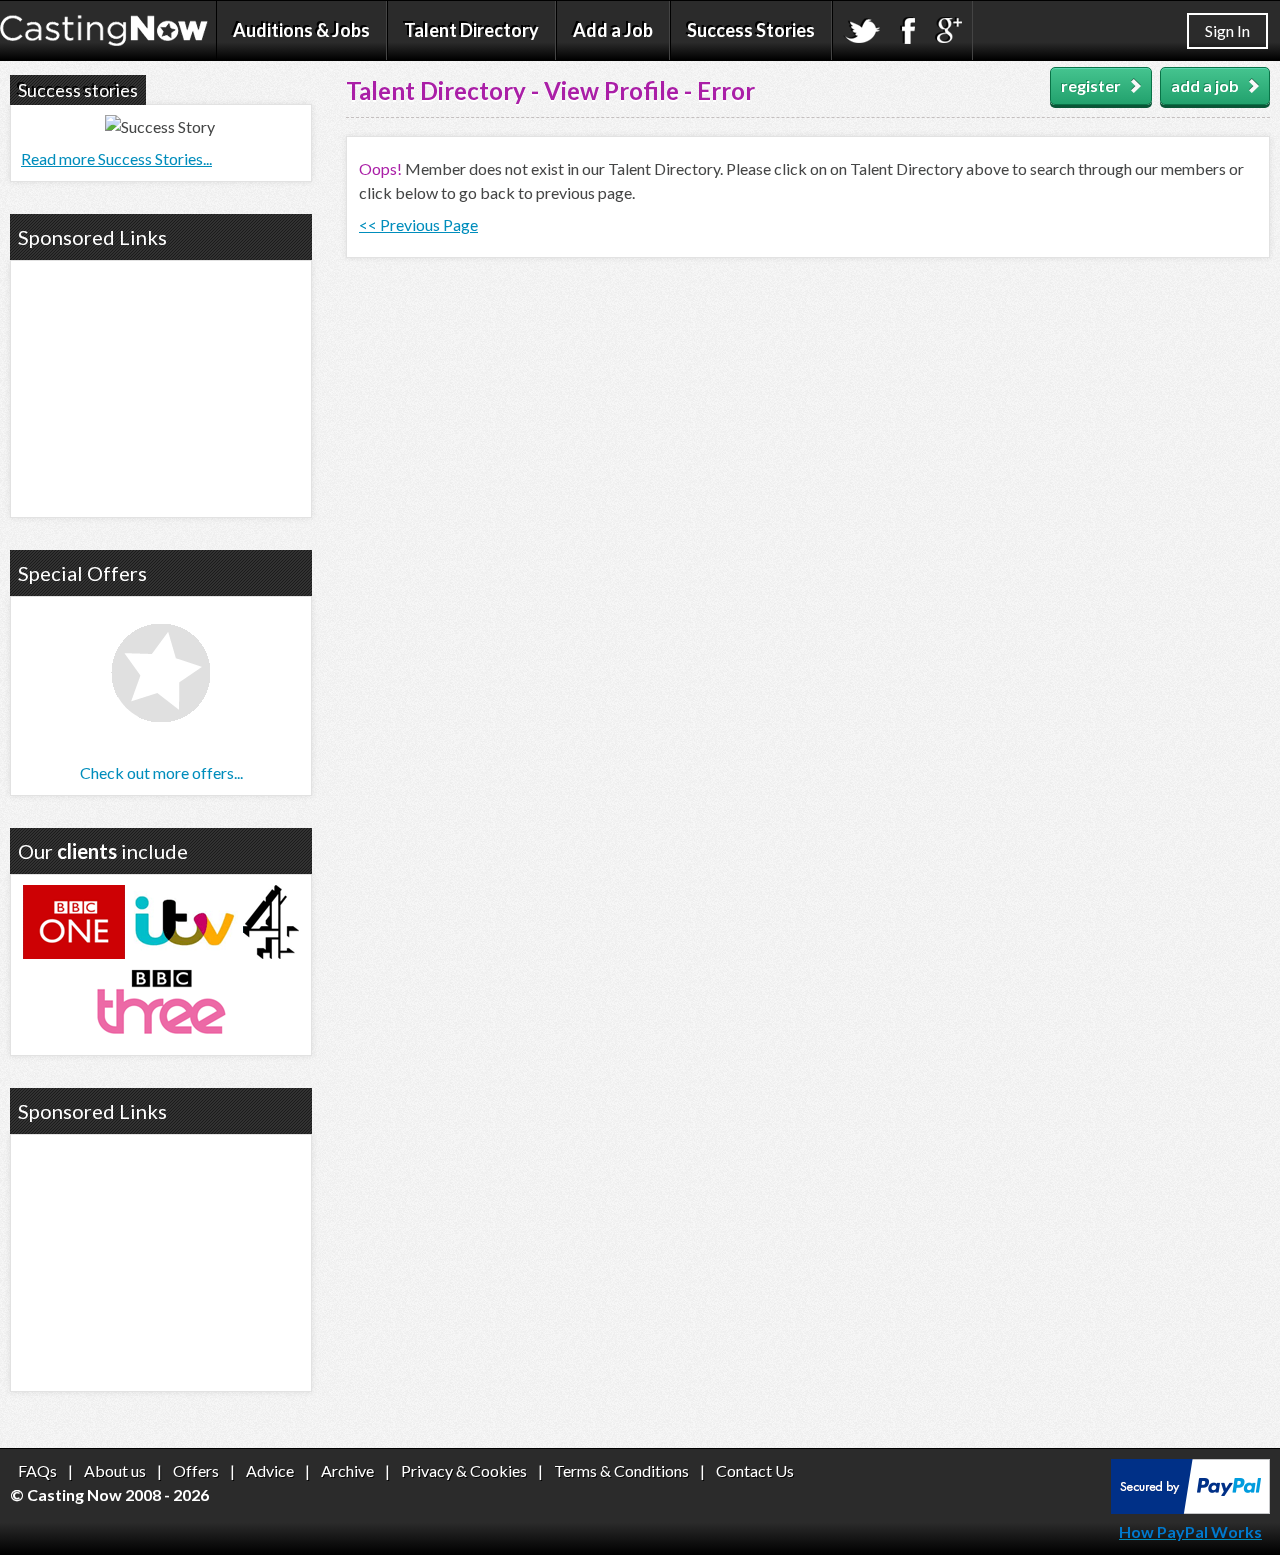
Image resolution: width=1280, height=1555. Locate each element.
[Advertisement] (161, 386)
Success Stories (751, 30)
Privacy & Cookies (464, 1470)
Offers (196, 1470)
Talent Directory (471, 30)
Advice (270, 1470)
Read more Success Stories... (116, 158)
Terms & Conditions (621, 1470)
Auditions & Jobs (301, 30)
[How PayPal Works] (1190, 1507)
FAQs (37, 1470)
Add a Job (613, 30)
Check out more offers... (161, 772)
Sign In (1227, 30)
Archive (347, 1470)
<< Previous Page (418, 224)
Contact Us (755, 1470)
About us (115, 1470)
